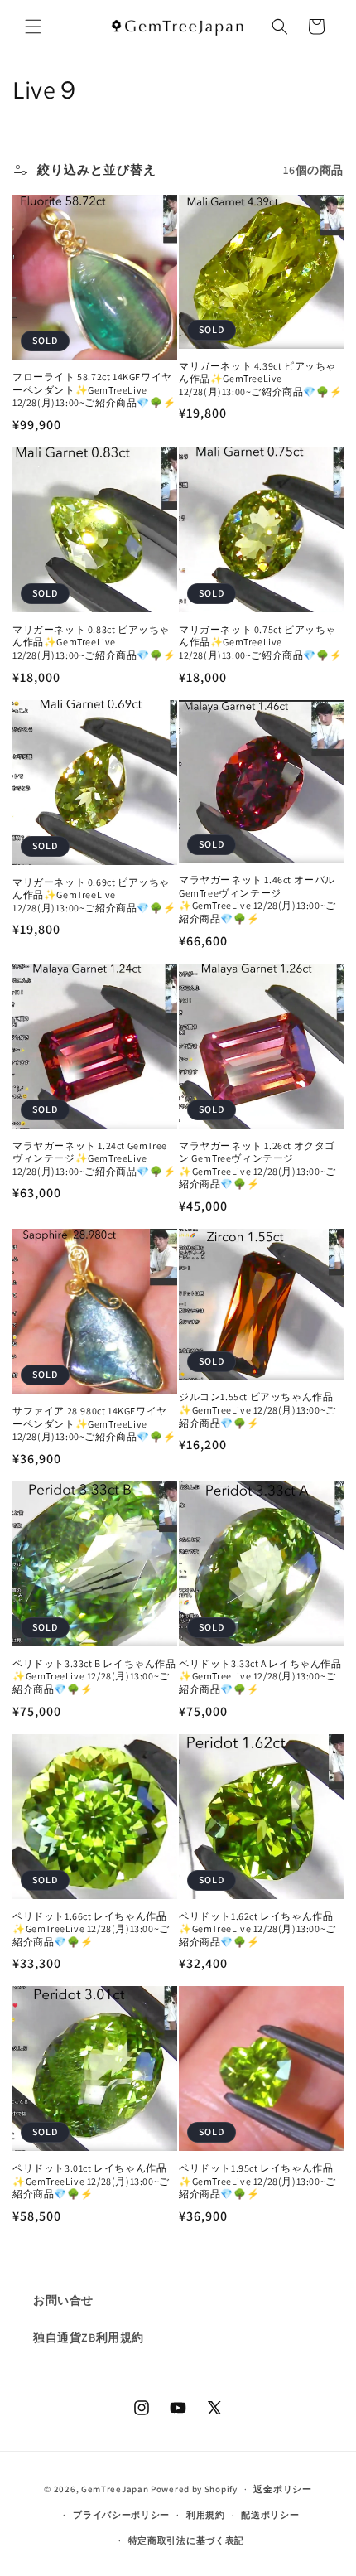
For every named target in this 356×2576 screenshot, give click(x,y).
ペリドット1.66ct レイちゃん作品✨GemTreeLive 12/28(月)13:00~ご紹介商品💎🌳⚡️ (91, 1929)
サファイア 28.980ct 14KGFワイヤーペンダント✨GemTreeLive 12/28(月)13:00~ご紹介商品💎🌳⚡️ (94, 1423)
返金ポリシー (282, 2489)
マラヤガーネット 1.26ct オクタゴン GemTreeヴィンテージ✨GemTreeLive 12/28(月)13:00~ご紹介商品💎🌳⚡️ (257, 1165)
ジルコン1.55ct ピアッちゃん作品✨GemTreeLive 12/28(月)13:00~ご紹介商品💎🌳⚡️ (257, 1409)
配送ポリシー (270, 2515)
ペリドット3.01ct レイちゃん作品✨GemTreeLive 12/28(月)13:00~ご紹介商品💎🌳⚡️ (91, 2181)
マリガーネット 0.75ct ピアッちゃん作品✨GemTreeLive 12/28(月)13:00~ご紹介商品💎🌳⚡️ (260, 642)
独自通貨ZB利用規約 (89, 2337)
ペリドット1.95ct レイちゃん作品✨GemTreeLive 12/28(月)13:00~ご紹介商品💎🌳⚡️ (257, 2181)
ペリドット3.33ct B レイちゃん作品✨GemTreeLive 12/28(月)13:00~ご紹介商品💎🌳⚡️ (94, 1676)
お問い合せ (63, 2300)
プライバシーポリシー (121, 2515)
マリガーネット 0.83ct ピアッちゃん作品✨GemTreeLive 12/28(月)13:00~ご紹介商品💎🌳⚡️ (94, 642)
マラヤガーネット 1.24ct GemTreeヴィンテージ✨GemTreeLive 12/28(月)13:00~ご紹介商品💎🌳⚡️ (94, 1158)
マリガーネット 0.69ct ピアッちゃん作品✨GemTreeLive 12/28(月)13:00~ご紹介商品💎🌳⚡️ (94, 895)
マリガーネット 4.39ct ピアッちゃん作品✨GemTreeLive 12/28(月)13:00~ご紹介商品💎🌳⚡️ (260, 379)
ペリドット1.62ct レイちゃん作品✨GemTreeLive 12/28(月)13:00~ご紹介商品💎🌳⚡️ (257, 1929)
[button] (33, 27)
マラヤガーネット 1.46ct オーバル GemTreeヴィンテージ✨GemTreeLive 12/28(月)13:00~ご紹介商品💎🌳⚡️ (257, 899)
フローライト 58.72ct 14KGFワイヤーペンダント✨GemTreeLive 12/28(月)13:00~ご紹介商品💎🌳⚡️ (94, 389)
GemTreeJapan (115, 2489)
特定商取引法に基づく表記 (186, 2540)
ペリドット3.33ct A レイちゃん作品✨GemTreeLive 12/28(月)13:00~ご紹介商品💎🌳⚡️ (260, 1676)
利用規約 (206, 2515)
